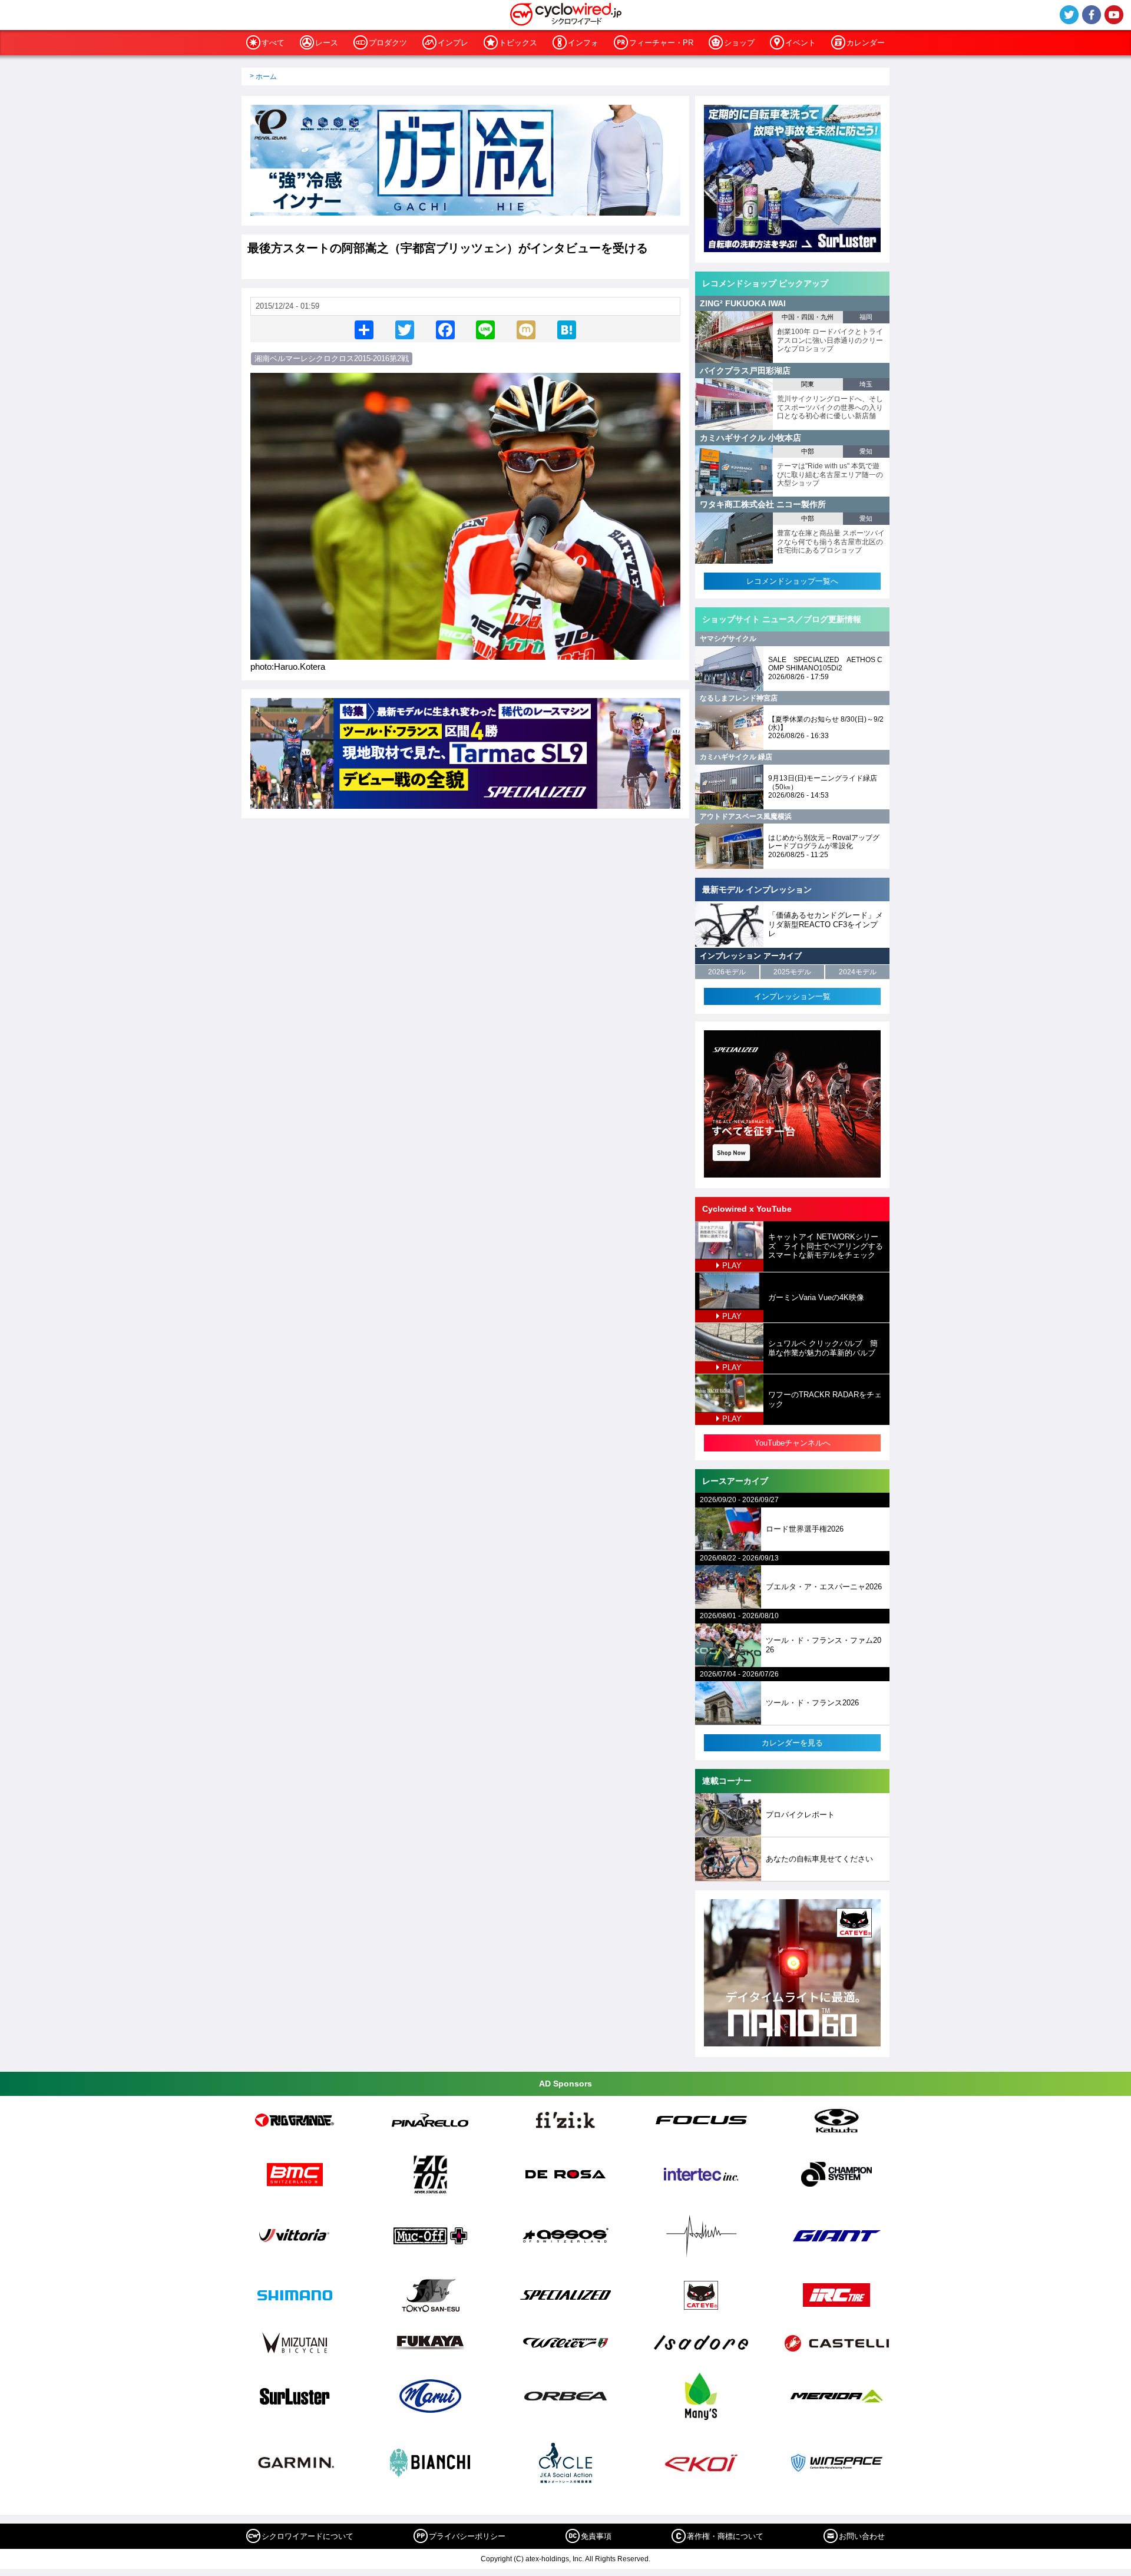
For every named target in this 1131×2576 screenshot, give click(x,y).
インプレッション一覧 (792, 996)
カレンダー (866, 43)
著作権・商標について (725, 2536)
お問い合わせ (862, 2536)
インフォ (583, 43)
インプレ (453, 43)
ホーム (266, 77)
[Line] (485, 329)
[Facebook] (445, 329)
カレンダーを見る (792, 1743)
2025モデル (792, 972)
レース (327, 43)
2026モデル (727, 972)
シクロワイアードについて (307, 2536)
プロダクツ (388, 43)
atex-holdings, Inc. (555, 2559)
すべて (273, 43)
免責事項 (596, 2536)
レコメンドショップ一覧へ (792, 581)
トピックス (518, 43)
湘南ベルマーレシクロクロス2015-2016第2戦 (332, 358)
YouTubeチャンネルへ (793, 1443)
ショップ (739, 43)
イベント (801, 43)
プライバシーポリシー (467, 2536)
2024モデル (858, 972)
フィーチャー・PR (661, 43)
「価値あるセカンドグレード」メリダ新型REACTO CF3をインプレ (826, 924)
